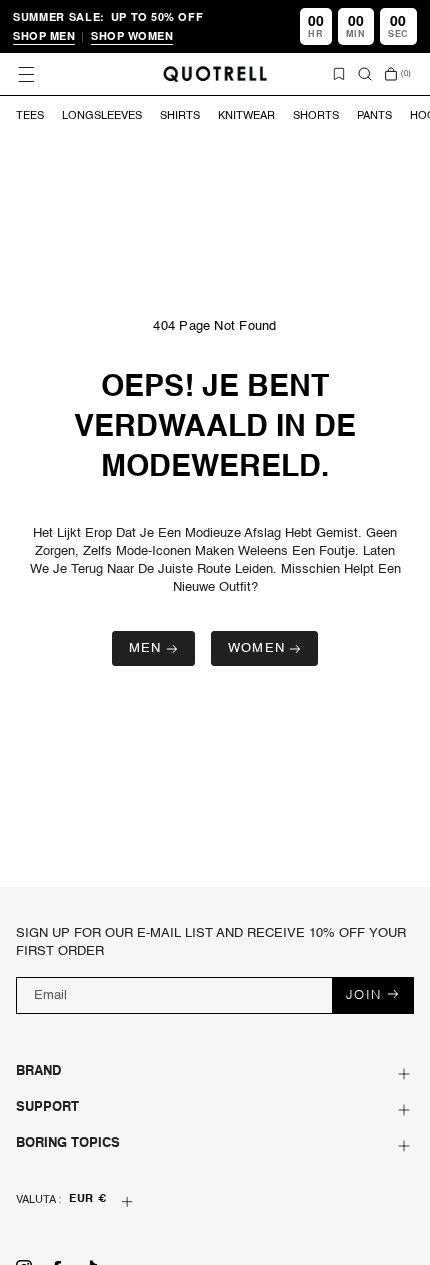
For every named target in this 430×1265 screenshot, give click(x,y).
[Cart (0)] (391, 74)
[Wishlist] (339, 74)
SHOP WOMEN (132, 35)
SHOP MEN (44, 35)
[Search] (365, 74)
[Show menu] (26, 74)
